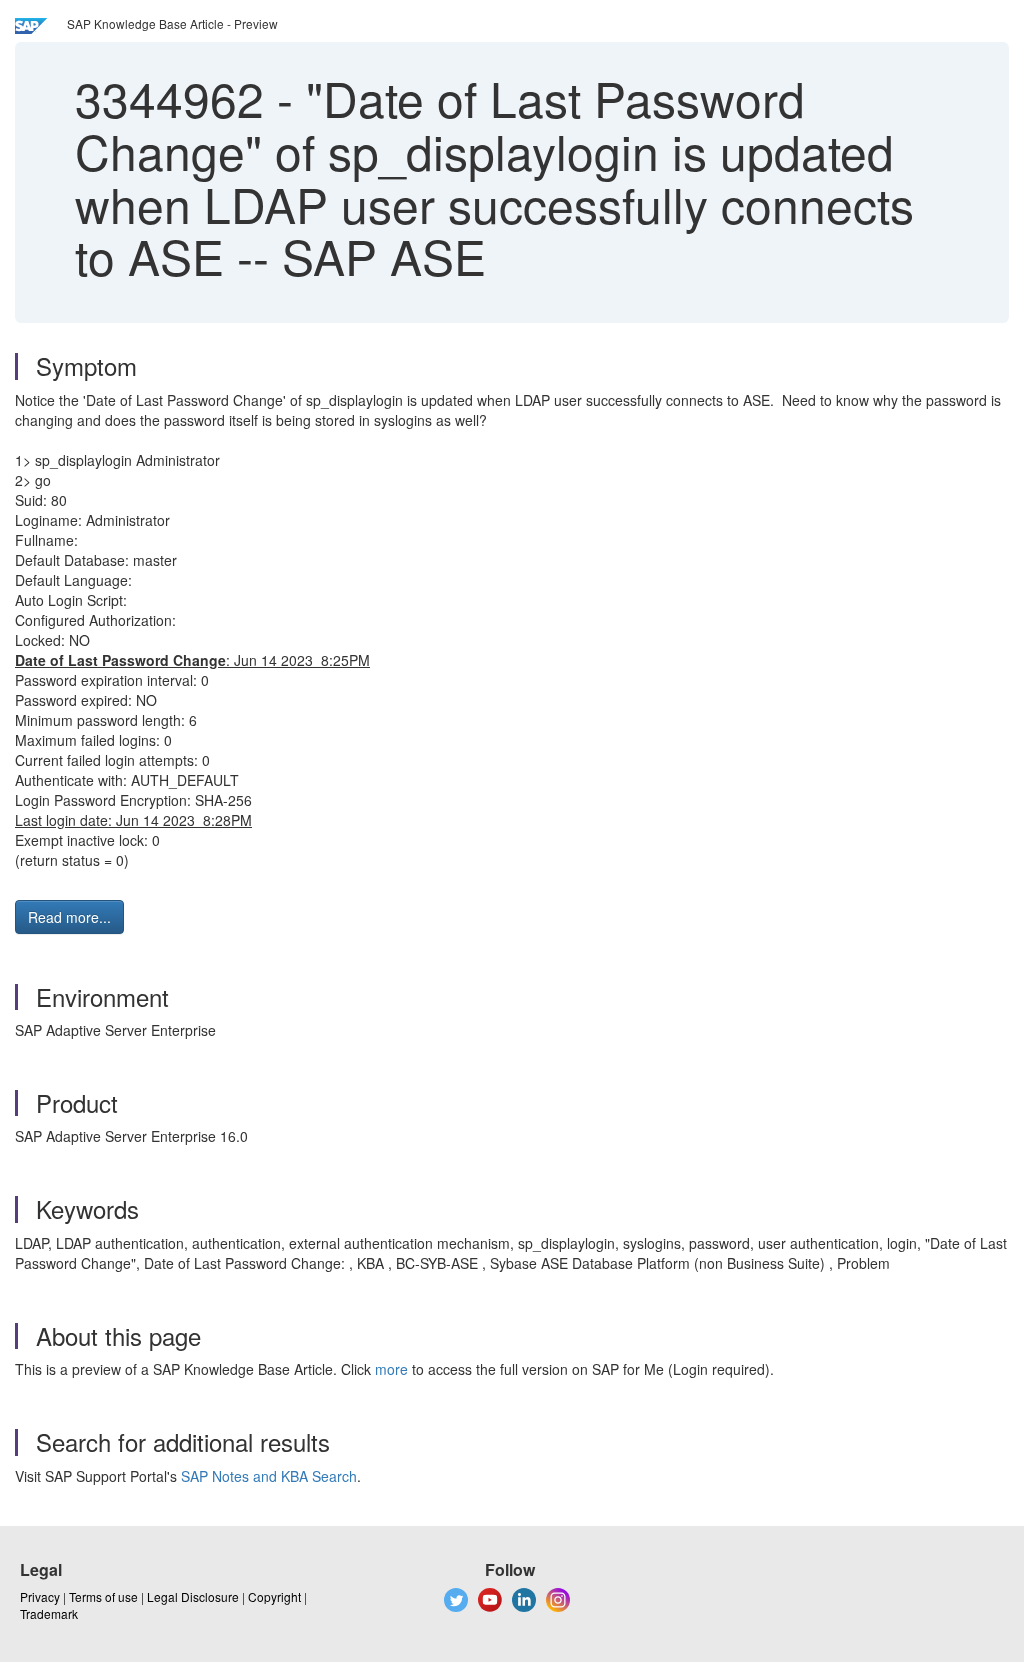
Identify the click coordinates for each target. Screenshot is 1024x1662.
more (391, 1369)
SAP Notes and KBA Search (269, 1476)
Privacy (40, 1596)
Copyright (274, 1596)
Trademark (49, 1613)
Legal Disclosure (193, 1596)
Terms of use (103, 1596)
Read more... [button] (69, 917)
